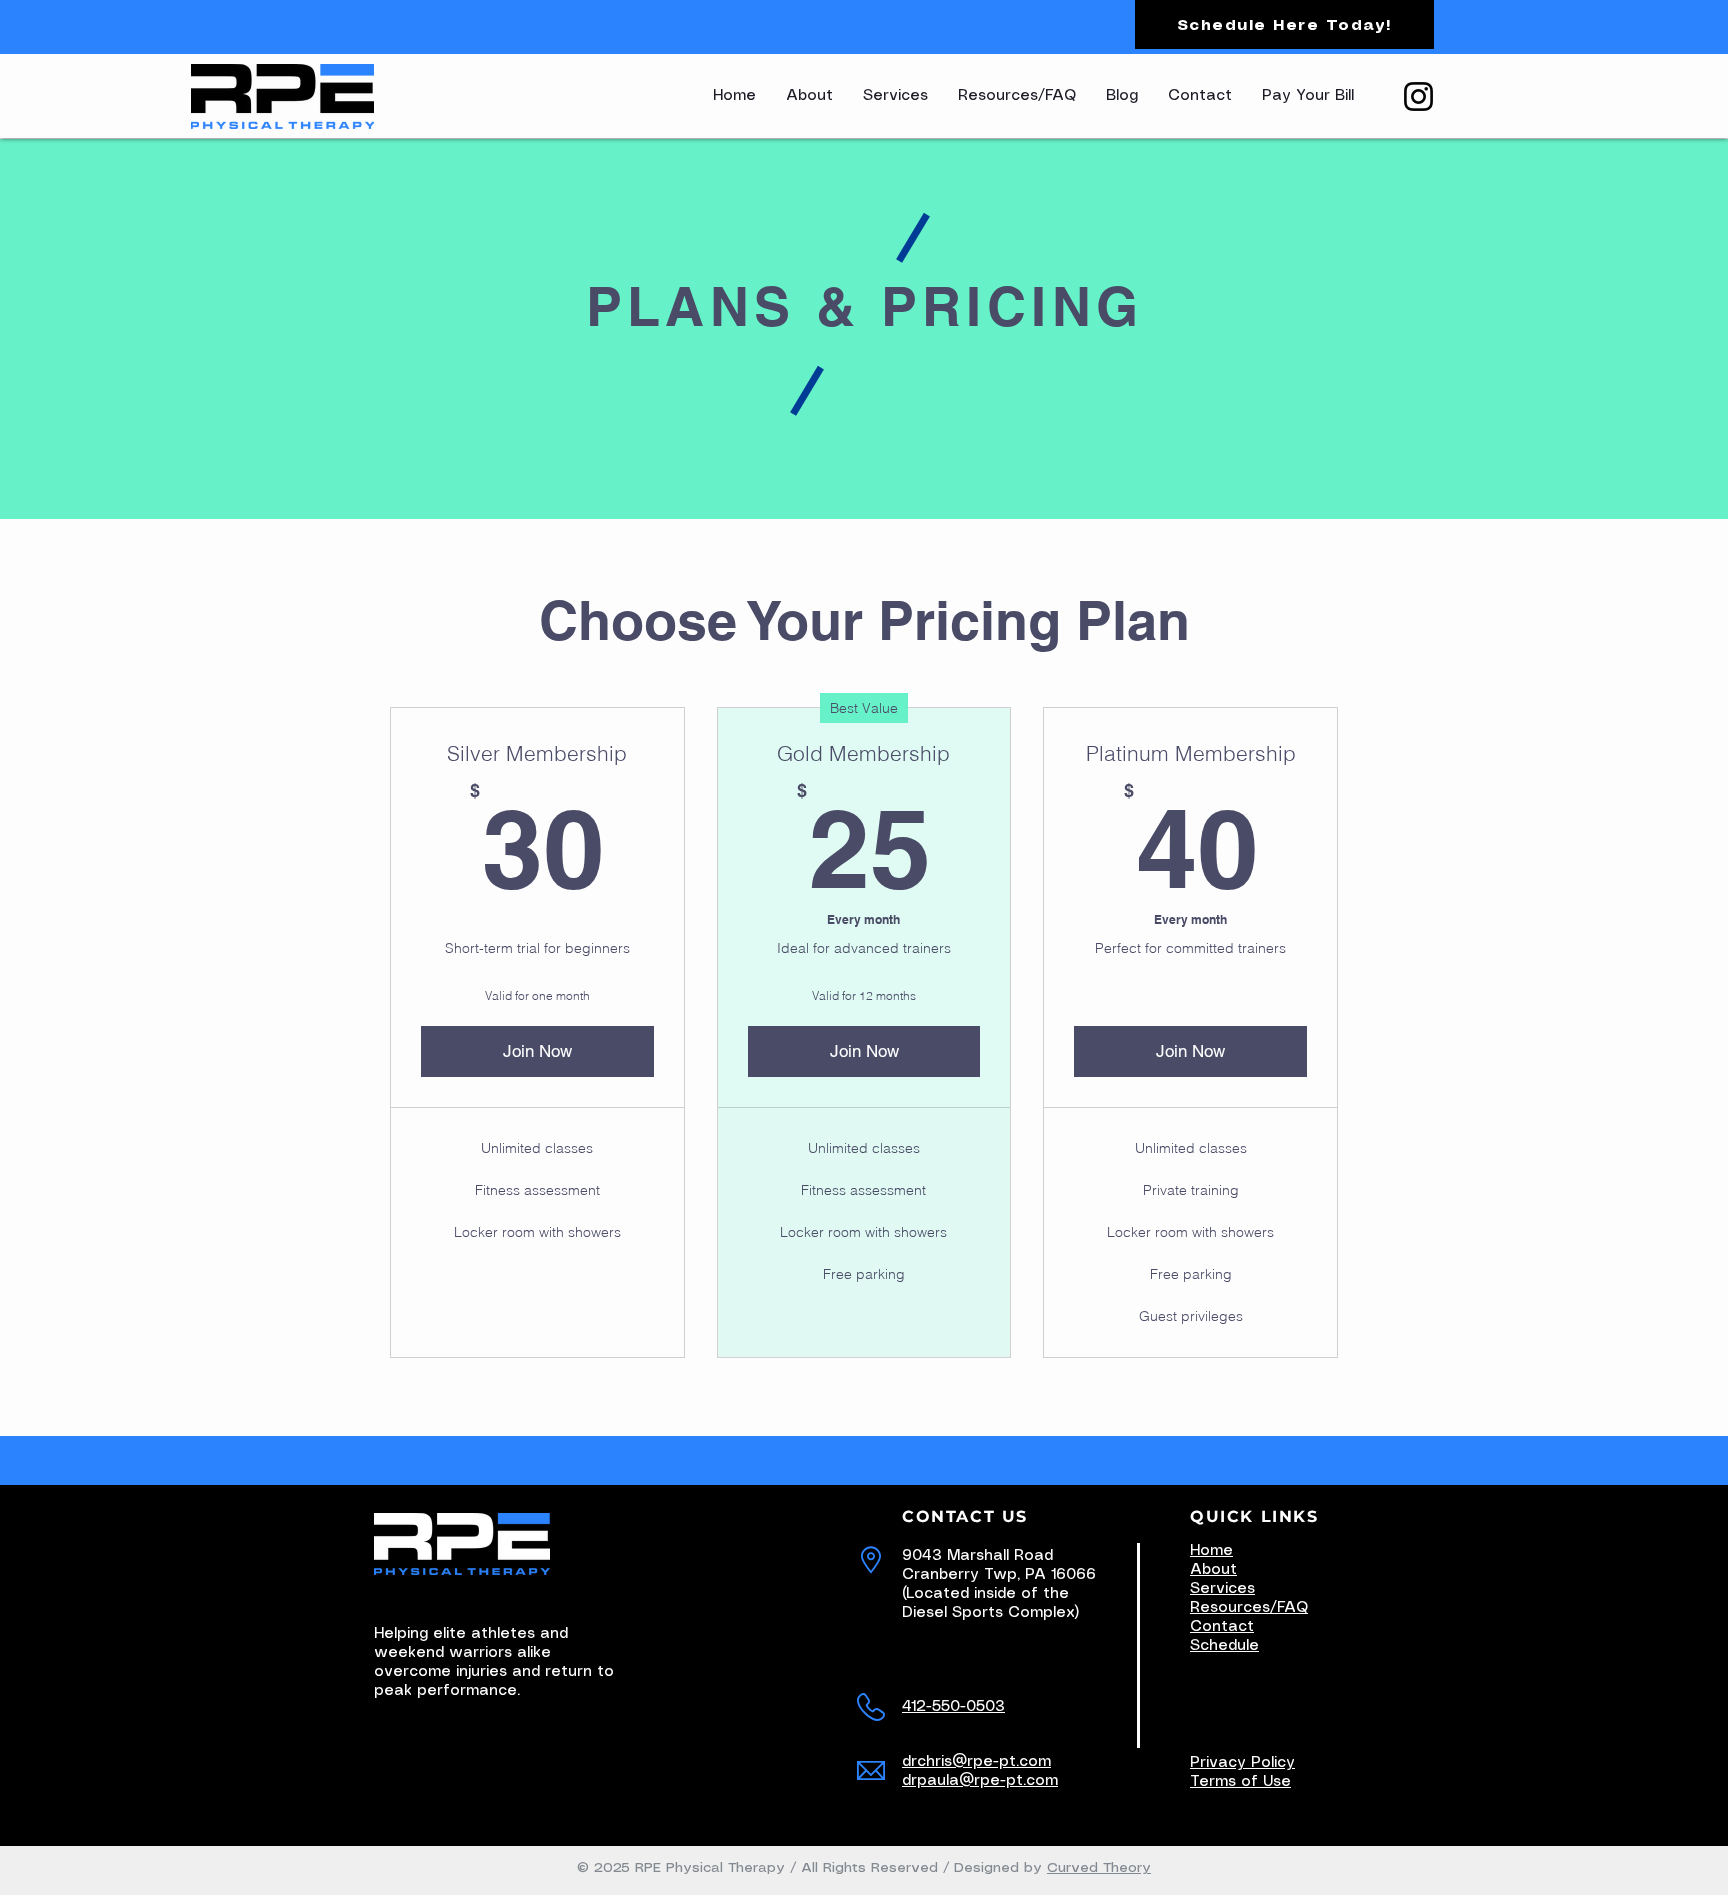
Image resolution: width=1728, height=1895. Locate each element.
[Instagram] (1418, 96)
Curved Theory (1099, 1868)
